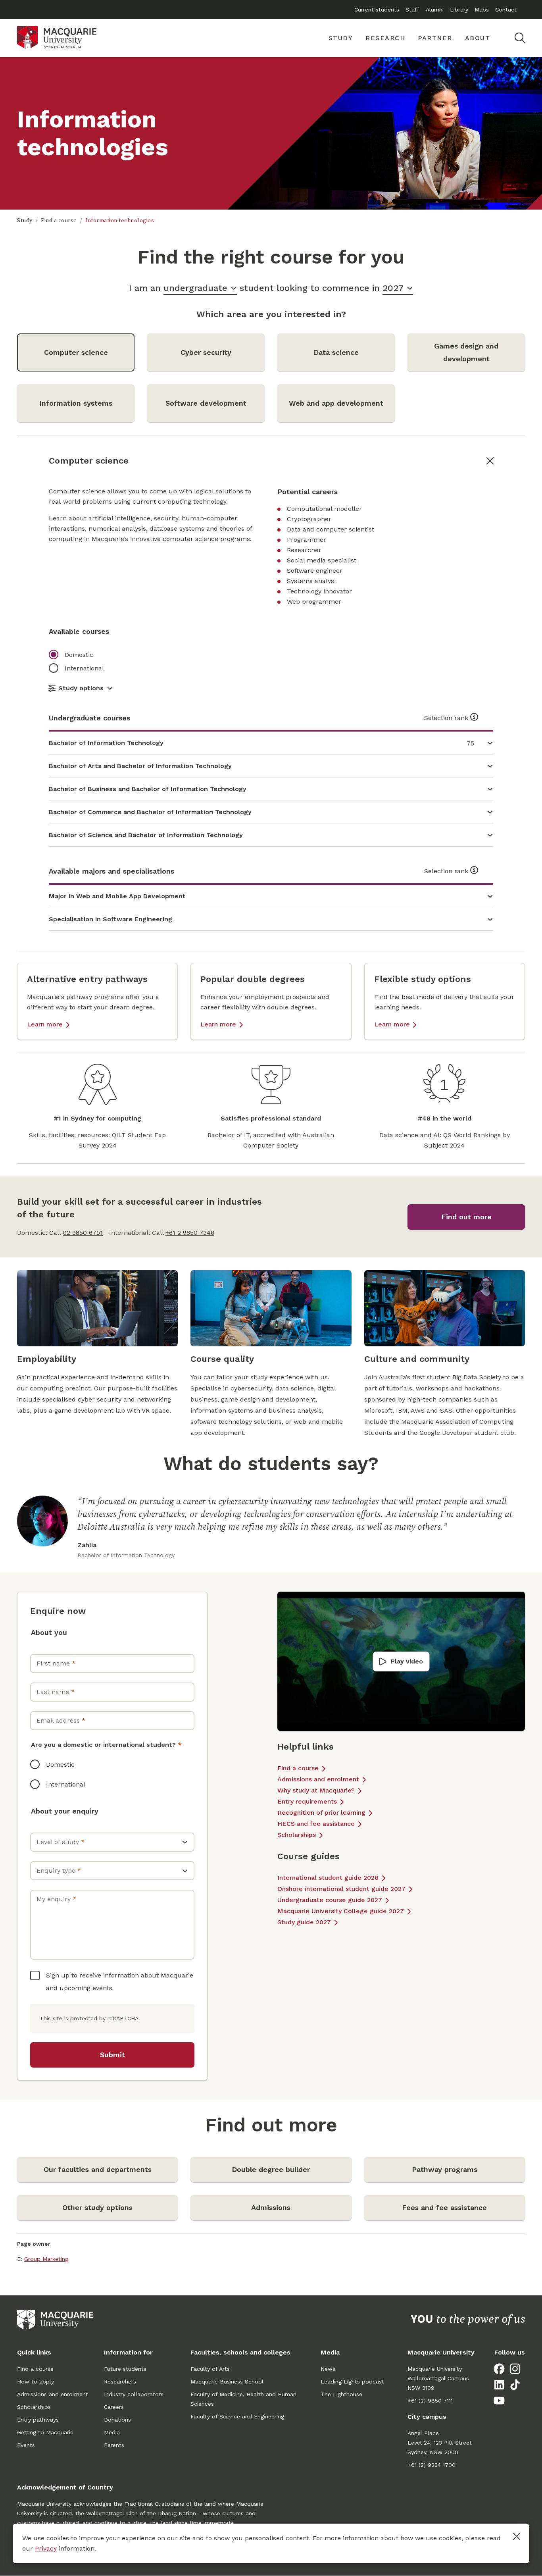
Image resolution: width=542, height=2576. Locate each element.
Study (25, 221)
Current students (377, 10)
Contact (506, 10)
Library (459, 10)
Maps (482, 10)
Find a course (59, 221)
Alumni (435, 10)
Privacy (46, 2548)
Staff (412, 10)
